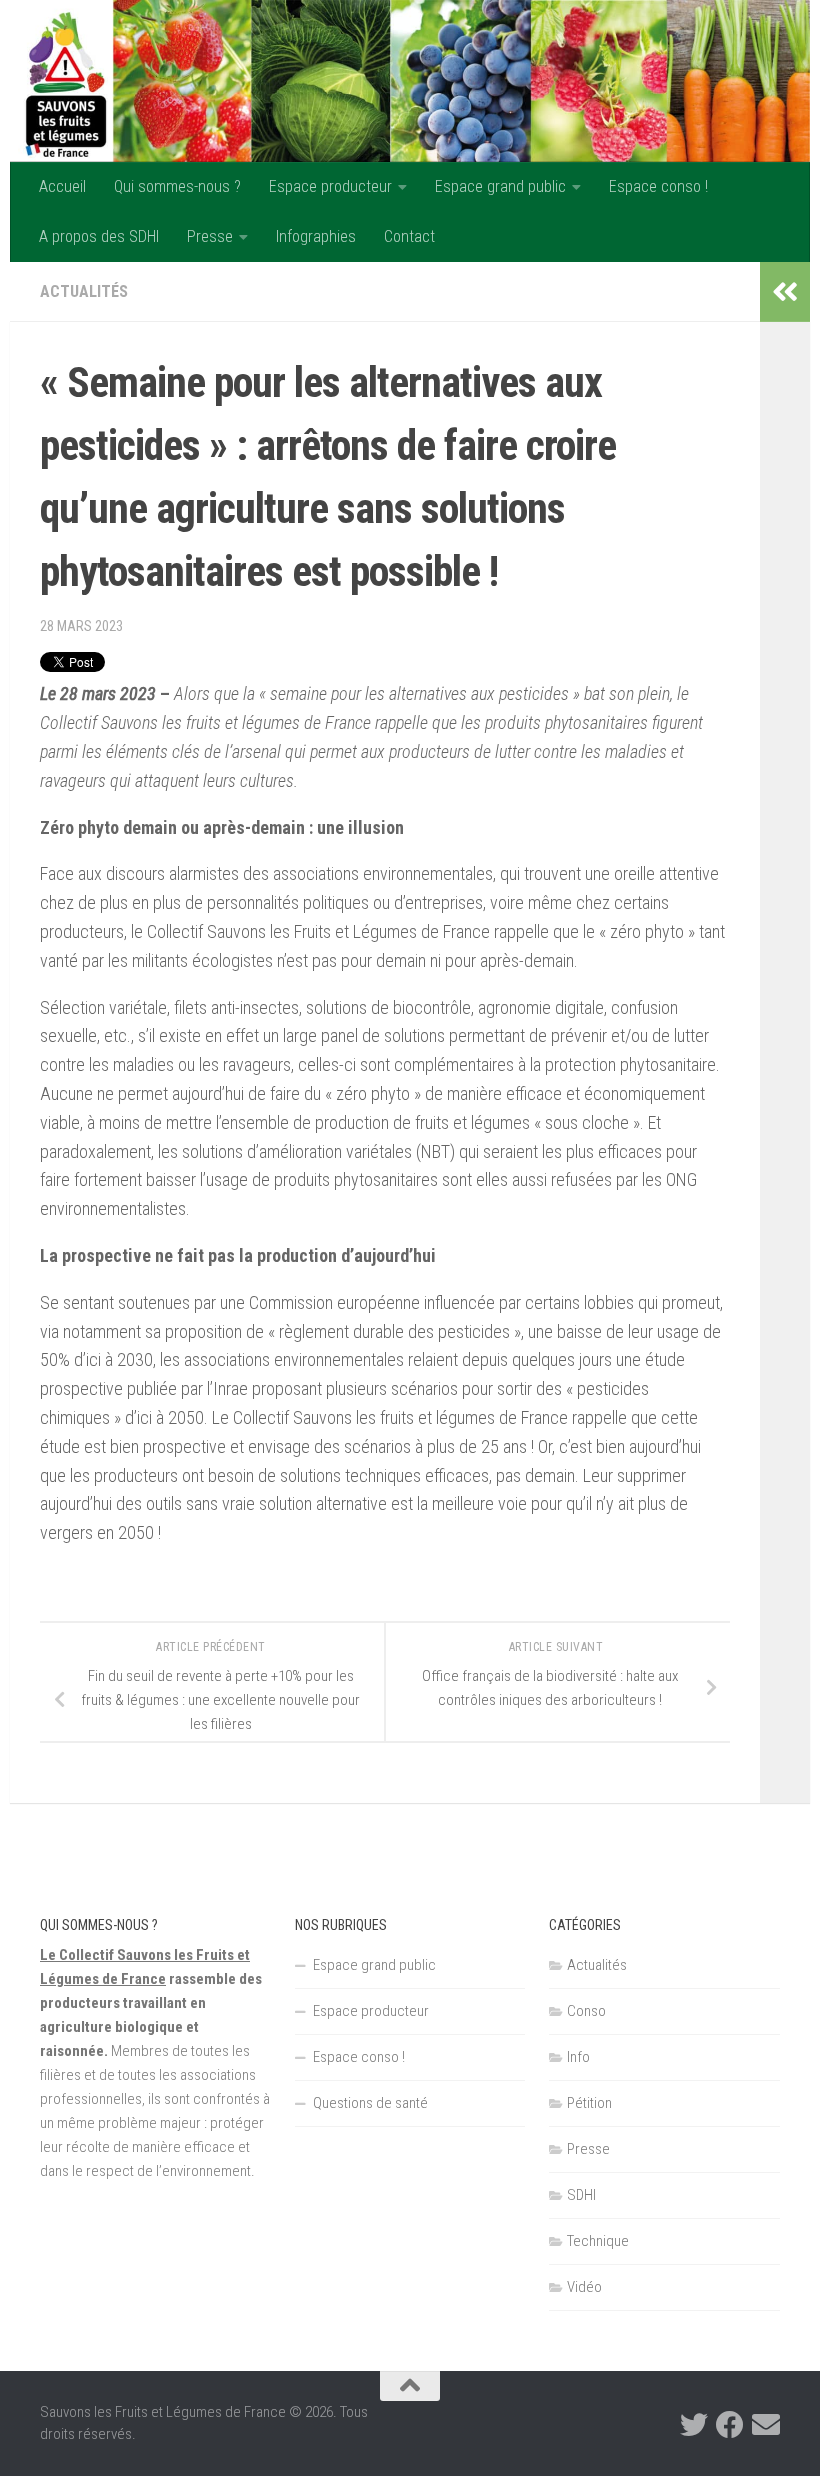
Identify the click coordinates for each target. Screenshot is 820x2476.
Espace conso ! (658, 186)
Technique (598, 2241)
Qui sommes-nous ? (177, 186)
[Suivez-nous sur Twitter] (694, 2425)
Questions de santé (370, 2103)
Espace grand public (500, 186)
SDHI (581, 2195)
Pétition (589, 2103)
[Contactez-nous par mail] (766, 2425)
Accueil (62, 186)
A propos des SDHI (99, 236)
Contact (409, 236)
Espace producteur (330, 186)
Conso (586, 2011)
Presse (210, 236)
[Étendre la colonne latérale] (785, 292)
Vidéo (584, 2287)
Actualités (84, 291)
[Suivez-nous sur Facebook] (730, 2425)
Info (578, 2057)
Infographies (316, 236)
